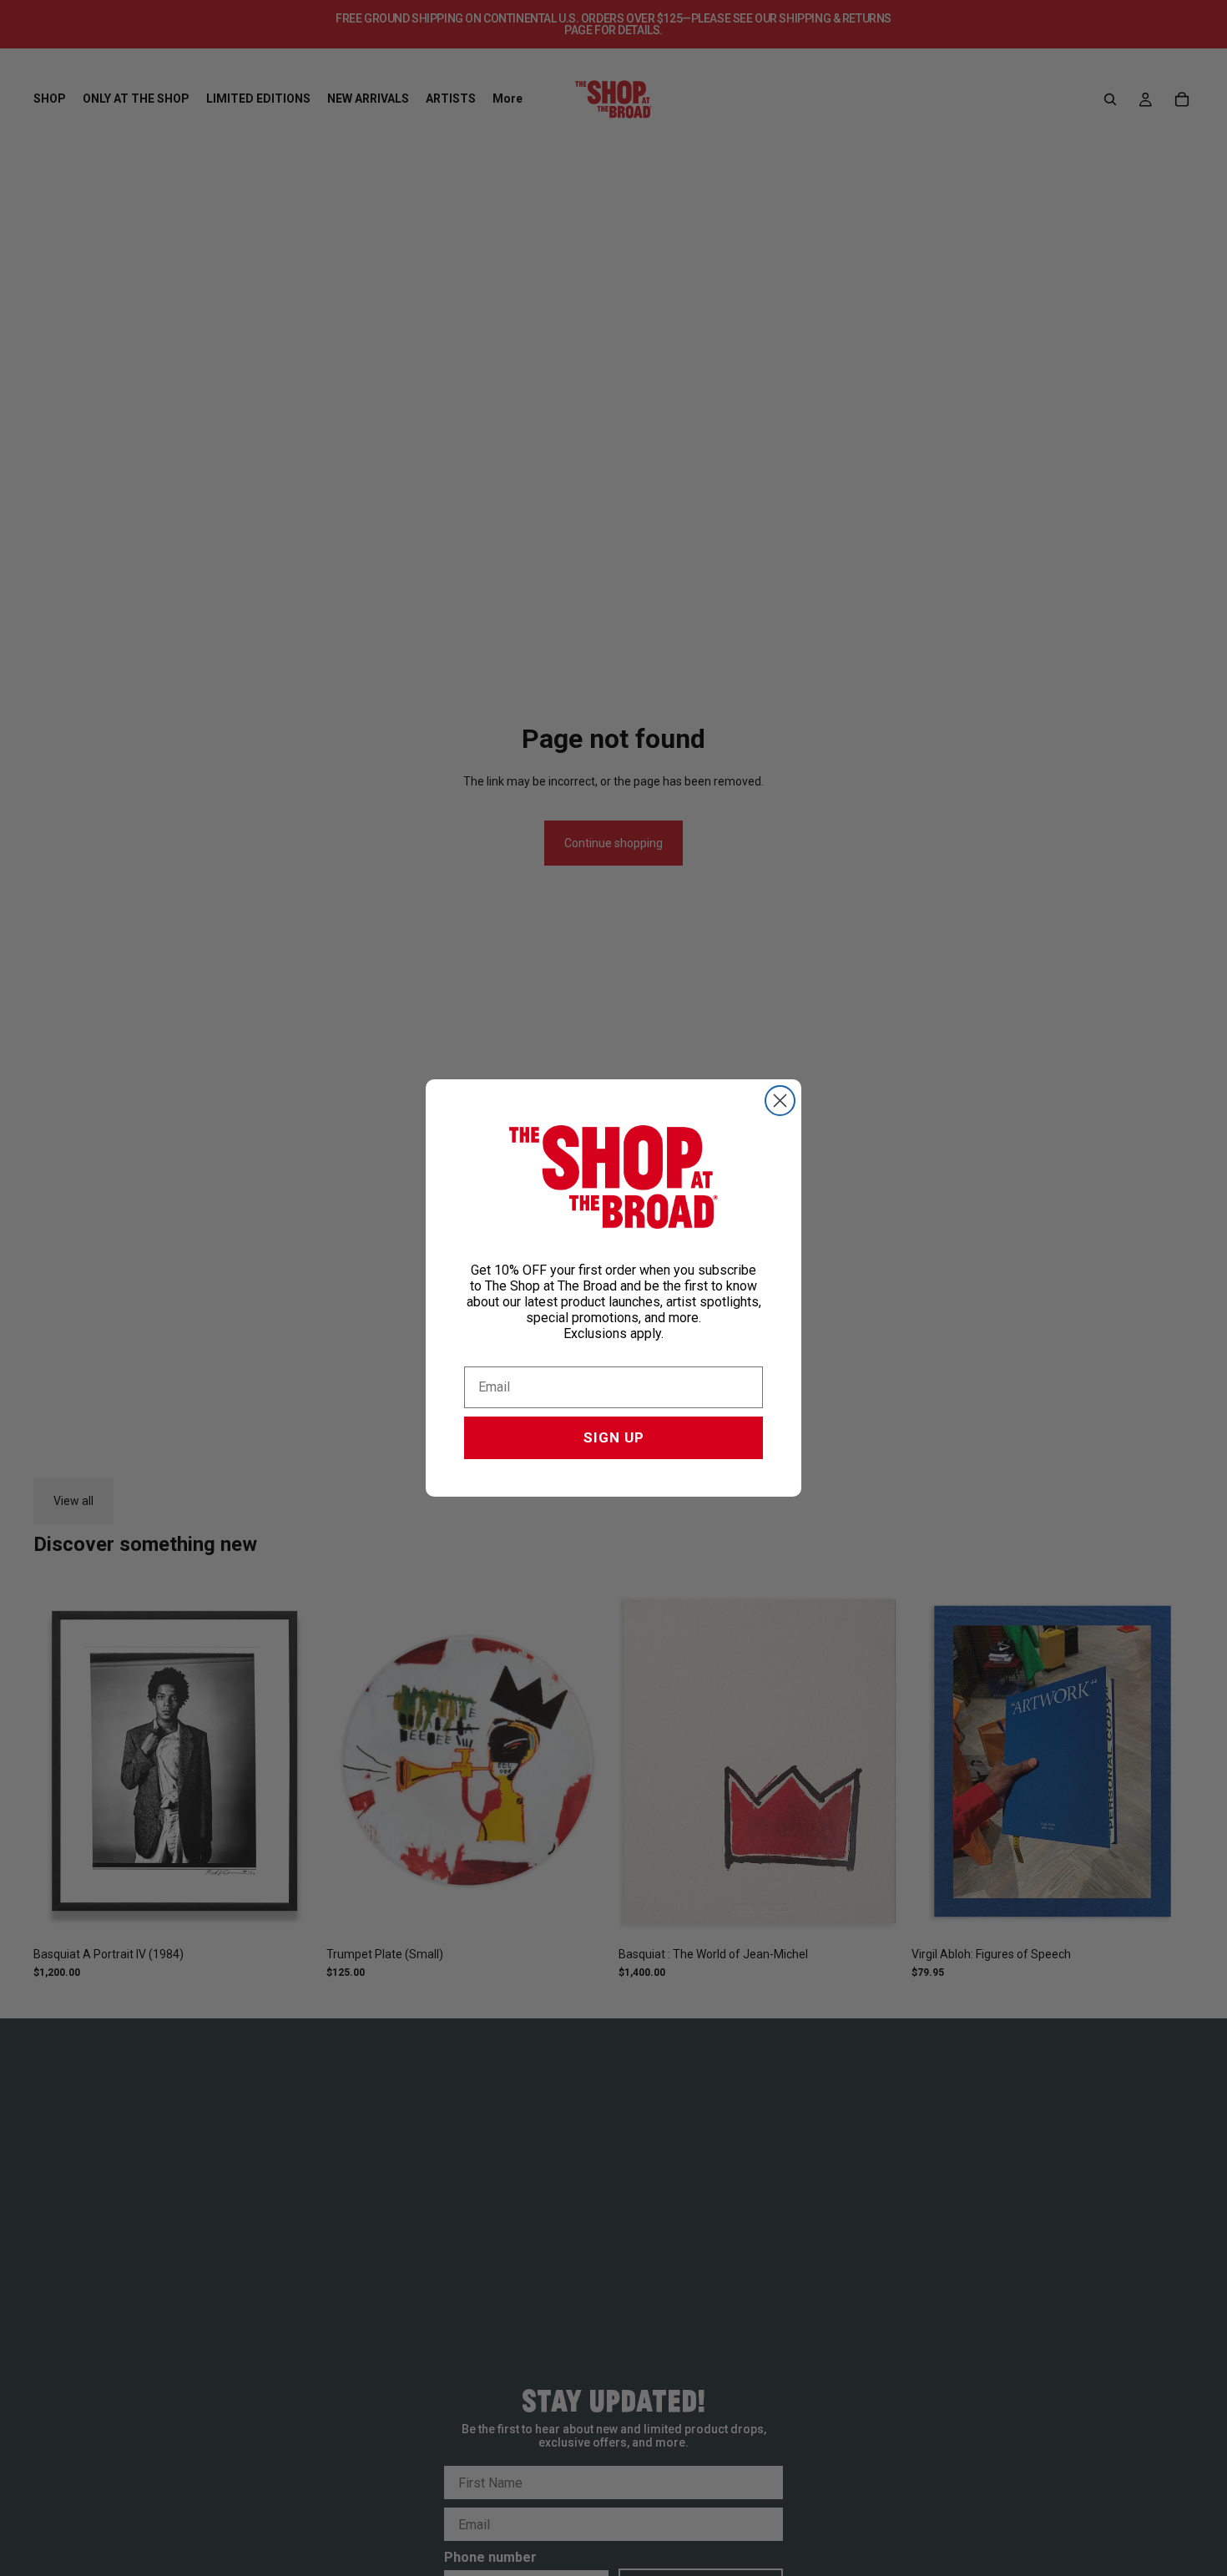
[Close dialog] (780, 1101)
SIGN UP (614, 1437)
